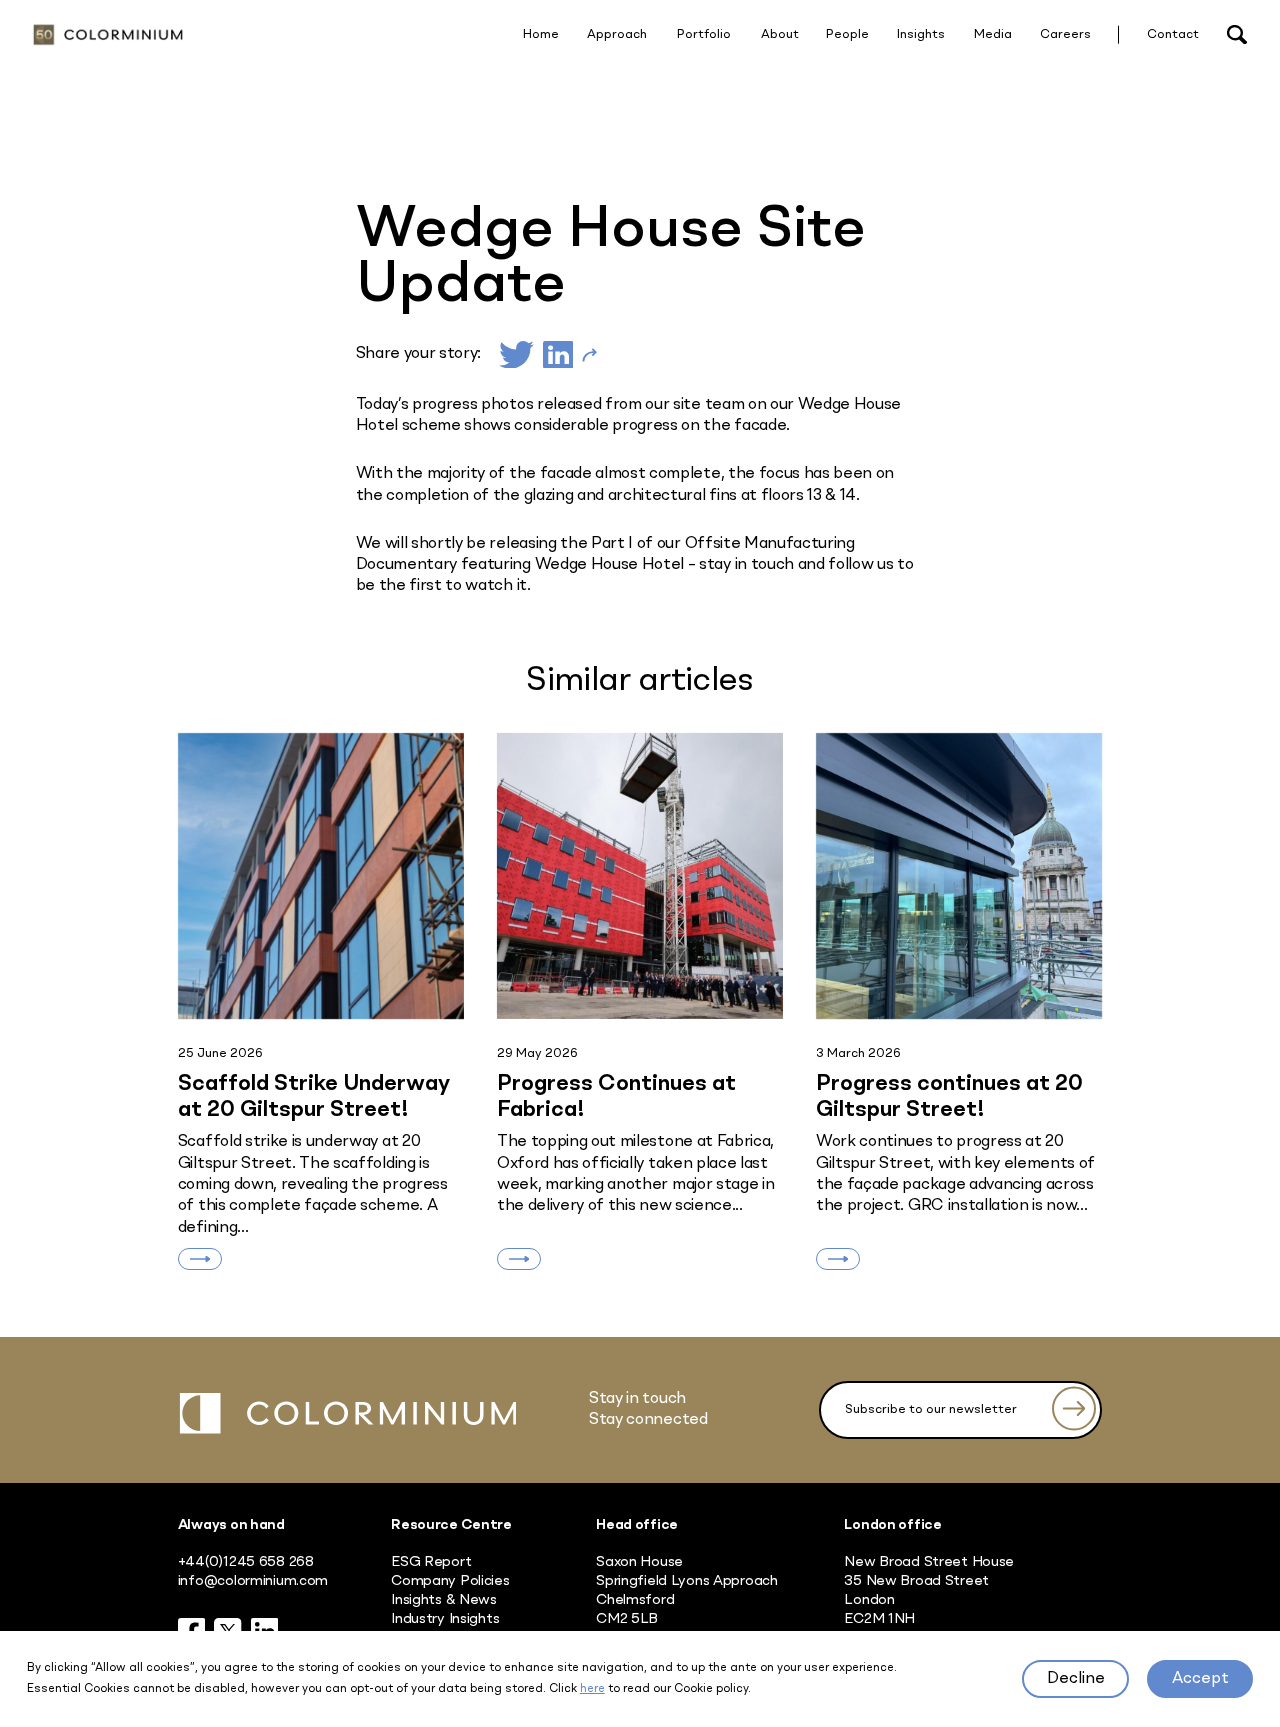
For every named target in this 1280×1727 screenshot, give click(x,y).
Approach (617, 34)
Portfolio (704, 34)
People (847, 34)
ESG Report (431, 1562)
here (592, 1689)
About (780, 34)
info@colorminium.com (253, 1581)
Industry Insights (445, 1619)
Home (541, 34)
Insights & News (444, 1600)
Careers (1065, 34)
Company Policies (450, 1581)
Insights (921, 34)
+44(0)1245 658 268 (246, 1562)
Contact (1173, 34)
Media (993, 34)
